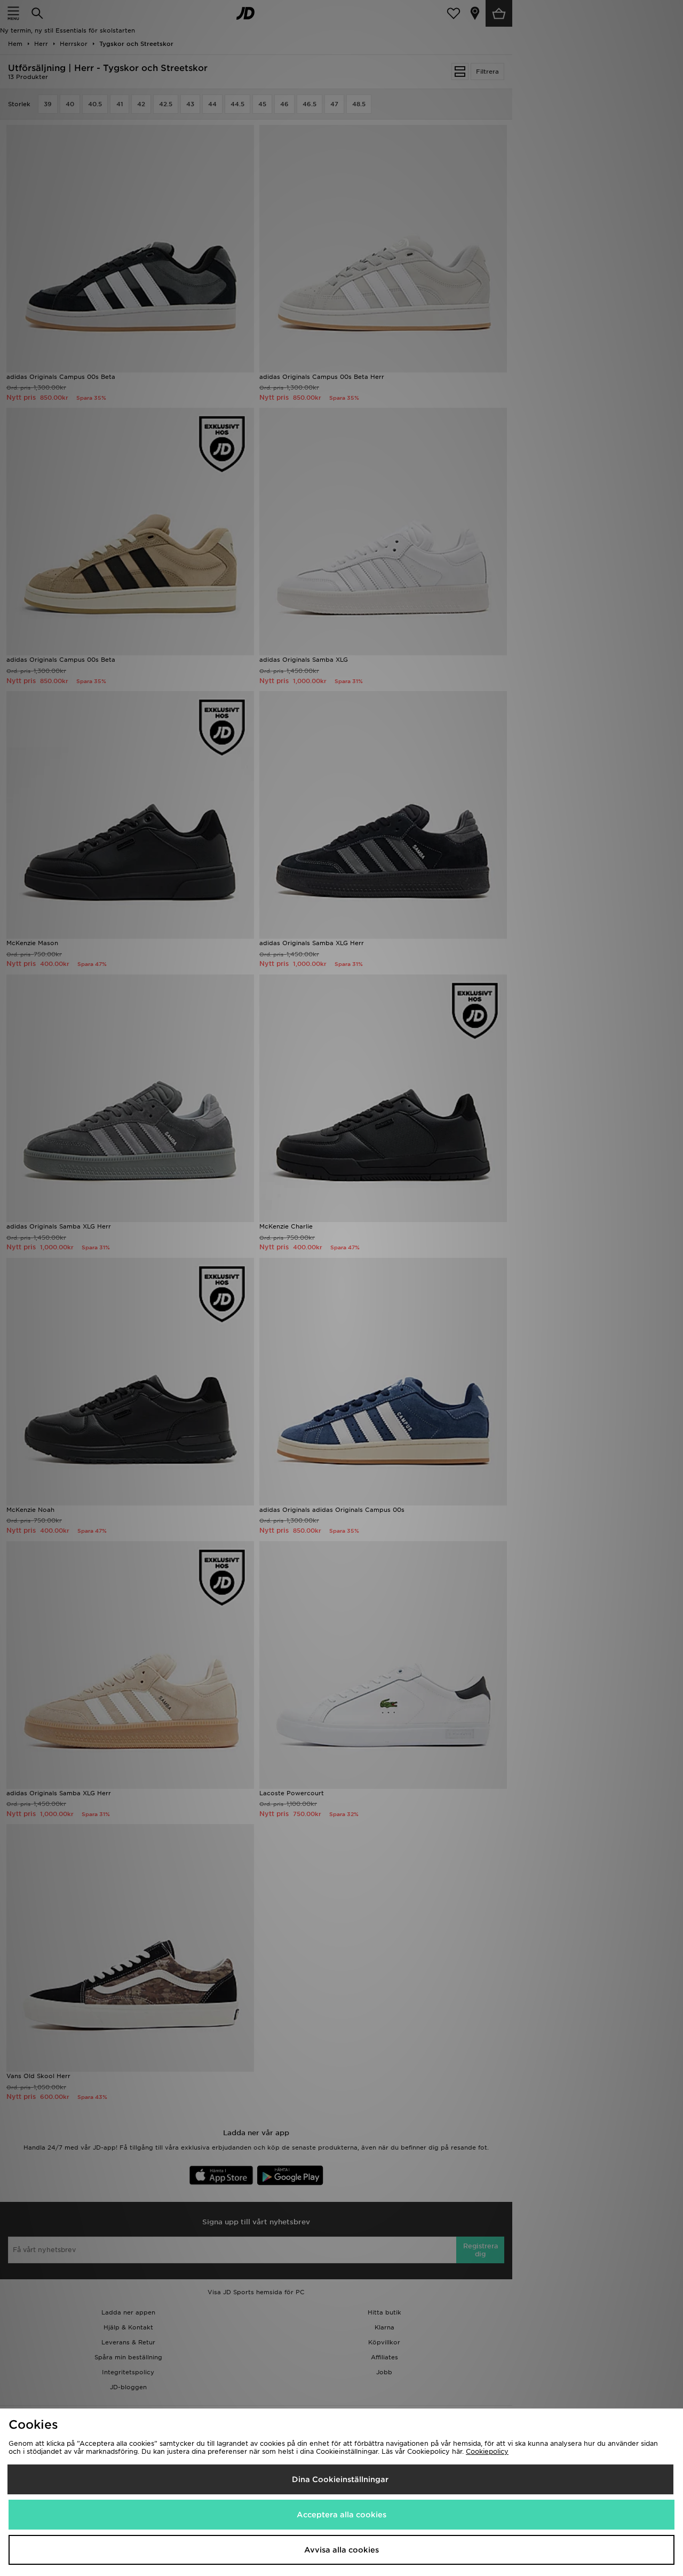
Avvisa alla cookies (341, 2550)
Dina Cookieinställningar (340, 2479)
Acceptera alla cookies (341, 2515)
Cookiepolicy (487, 2451)
